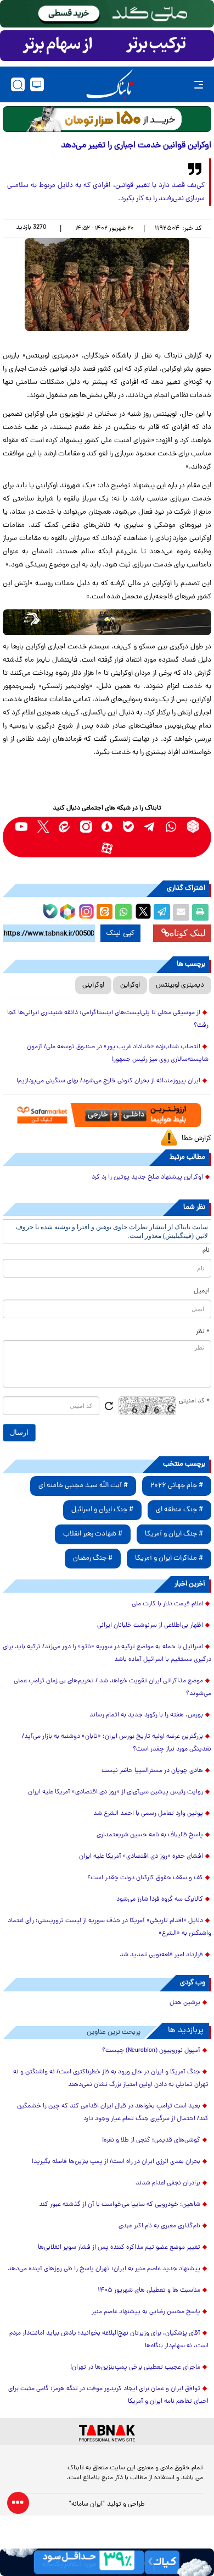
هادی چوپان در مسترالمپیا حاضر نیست (152, 1771)
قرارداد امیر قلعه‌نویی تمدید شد (161, 1955)
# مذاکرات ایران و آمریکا (169, 1558)
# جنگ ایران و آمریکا (174, 1534)
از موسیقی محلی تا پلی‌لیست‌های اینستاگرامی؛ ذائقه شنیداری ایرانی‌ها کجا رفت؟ (108, 1019)
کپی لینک (120, 933)
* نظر (203, 1332)
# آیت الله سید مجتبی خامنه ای (83, 1486)
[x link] (43, 826)
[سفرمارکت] (107, 1115)
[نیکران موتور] (107, 622)
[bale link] (129, 826)
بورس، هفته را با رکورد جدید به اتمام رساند (146, 1715)
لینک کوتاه (188, 933)
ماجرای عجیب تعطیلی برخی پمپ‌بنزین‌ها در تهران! (135, 2368)
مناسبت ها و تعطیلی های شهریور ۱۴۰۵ (149, 2291)
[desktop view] (37, 84)
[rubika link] (193, 826)
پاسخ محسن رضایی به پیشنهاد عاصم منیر (146, 2312)
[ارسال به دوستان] (181, 912)
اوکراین (130, 985)
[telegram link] (150, 826)
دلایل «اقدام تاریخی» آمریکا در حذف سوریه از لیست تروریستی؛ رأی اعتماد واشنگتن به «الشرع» (109, 1927)
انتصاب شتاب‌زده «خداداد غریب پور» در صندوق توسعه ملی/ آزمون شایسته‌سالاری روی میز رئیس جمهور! (118, 1053)
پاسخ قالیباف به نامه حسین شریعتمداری (150, 1835)
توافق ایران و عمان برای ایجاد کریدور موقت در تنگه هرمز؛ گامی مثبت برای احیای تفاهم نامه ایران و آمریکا (108, 2395)
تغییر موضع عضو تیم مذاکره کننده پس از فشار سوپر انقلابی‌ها (119, 2248)
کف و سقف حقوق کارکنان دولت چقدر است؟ (145, 1878)
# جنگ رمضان (93, 1558)
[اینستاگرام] (85, 910)
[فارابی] (107, 119)
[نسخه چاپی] (200, 912)
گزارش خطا (196, 1139)
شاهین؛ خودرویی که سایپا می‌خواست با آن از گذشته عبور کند (120, 2205)
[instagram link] (86, 826)
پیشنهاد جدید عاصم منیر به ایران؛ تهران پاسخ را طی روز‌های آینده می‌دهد (104, 2269)
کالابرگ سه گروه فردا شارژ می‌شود (160, 1900)
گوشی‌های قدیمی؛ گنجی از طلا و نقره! (151, 2140)
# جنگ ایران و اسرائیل (102, 1510)
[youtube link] (22, 826)
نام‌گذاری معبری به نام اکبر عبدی (159, 2226)
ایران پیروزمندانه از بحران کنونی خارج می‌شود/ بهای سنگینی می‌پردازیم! (108, 1081)
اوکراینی (93, 985)
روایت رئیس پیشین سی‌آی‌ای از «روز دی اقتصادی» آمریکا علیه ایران (116, 1792)
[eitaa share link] (104, 912)
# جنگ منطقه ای (179, 1510)
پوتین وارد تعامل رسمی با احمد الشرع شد (148, 1814)
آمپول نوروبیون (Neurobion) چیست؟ (151, 2051)
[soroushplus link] (107, 826)
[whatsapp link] (171, 826)
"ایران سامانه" (87, 2505)
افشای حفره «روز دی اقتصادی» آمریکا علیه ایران (141, 1857)
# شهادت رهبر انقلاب (93, 1534)
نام (206, 1251)
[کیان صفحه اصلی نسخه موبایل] (107, 2562)
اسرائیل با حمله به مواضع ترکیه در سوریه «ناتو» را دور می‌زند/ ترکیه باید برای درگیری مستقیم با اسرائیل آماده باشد (107, 1653)
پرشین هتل (185, 2003)
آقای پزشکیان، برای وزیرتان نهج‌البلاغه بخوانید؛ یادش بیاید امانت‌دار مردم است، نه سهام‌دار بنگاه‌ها (109, 2340)
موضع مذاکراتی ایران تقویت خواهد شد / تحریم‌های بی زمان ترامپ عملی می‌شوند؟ (112, 1688)
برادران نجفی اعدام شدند (168, 2183)
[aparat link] (107, 848)
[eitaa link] (64, 826)
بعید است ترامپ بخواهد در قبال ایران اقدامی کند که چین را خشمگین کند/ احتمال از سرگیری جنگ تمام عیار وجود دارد (113, 2113)
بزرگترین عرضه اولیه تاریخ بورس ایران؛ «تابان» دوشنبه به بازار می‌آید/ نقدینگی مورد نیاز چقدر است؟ (117, 1743)
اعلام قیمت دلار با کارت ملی (167, 1604)
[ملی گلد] (107, 14)
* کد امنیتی (194, 1401)
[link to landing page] (110, 84)
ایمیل (202, 1291)
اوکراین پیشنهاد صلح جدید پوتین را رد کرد (147, 1177)
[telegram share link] (162, 912)
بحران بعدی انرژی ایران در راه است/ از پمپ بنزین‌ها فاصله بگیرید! (116, 2162)
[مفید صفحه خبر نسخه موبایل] (107, 46)
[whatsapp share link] (123, 912)
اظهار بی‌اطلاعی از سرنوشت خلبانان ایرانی (150, 1626)
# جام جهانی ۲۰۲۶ (177, 1486)
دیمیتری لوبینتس (180, 985)
